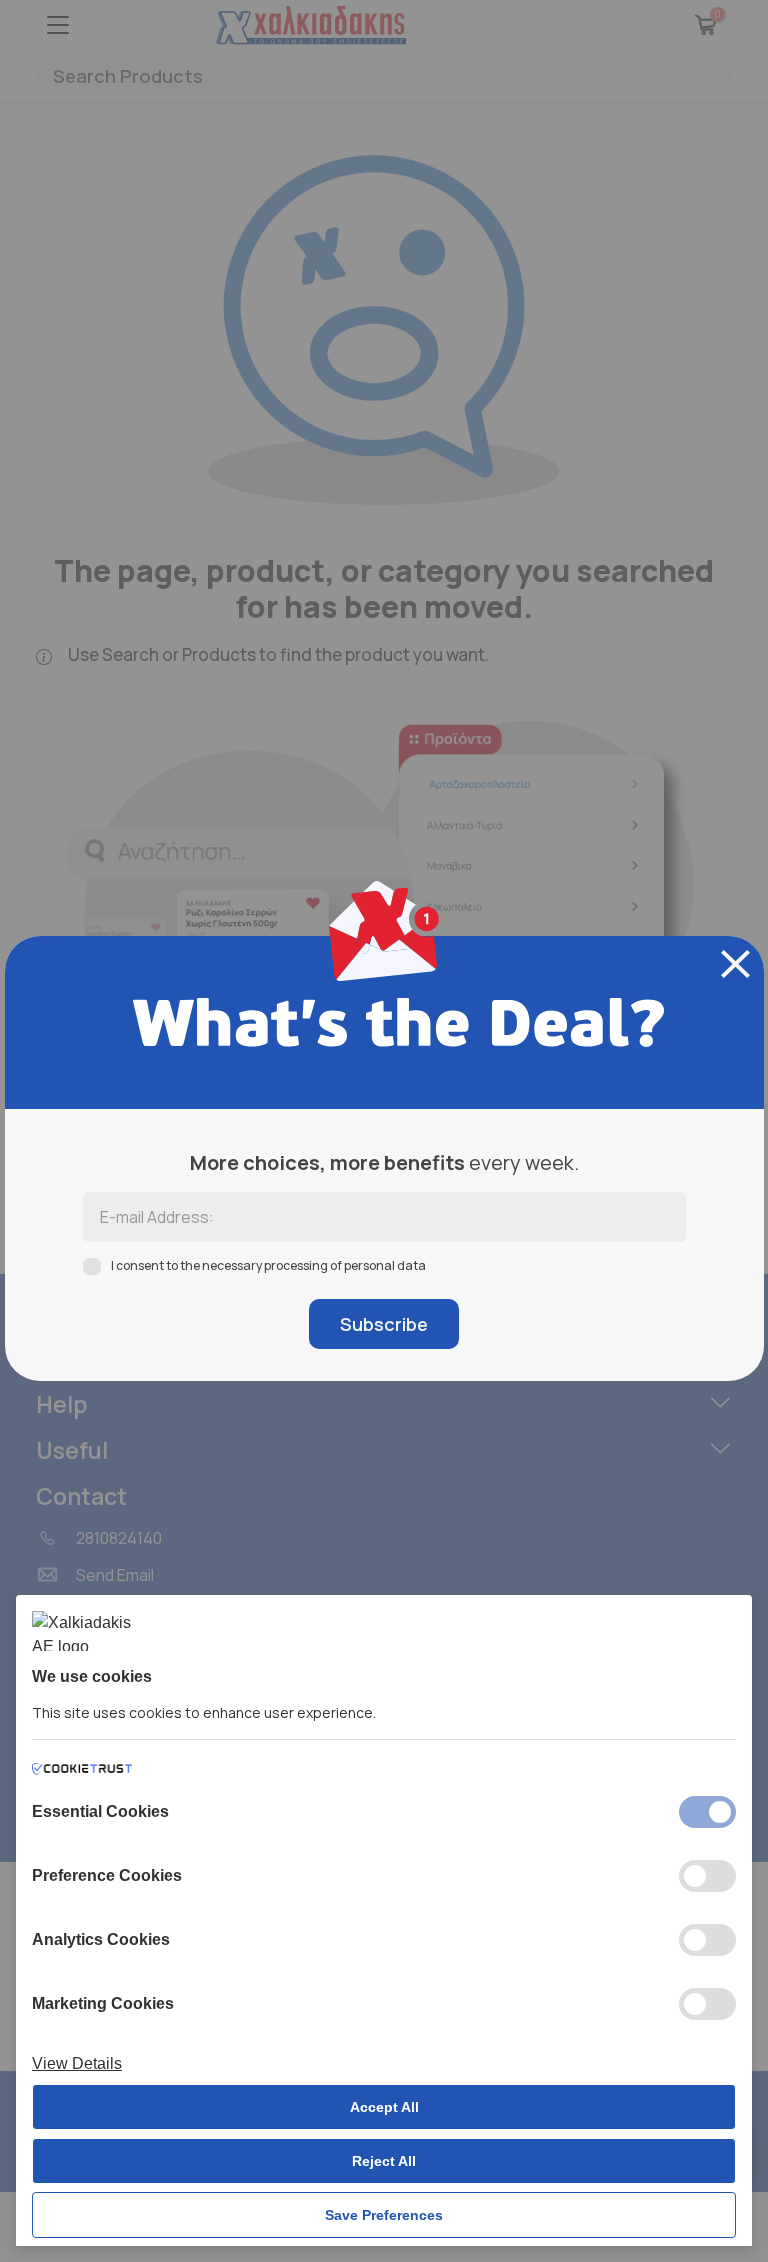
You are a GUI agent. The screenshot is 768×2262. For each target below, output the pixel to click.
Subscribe (384, 1324)
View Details (77, 2063)
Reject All (384, 2161)
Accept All (384, 2107)
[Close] (735, 964)
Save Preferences (384, 2215)
